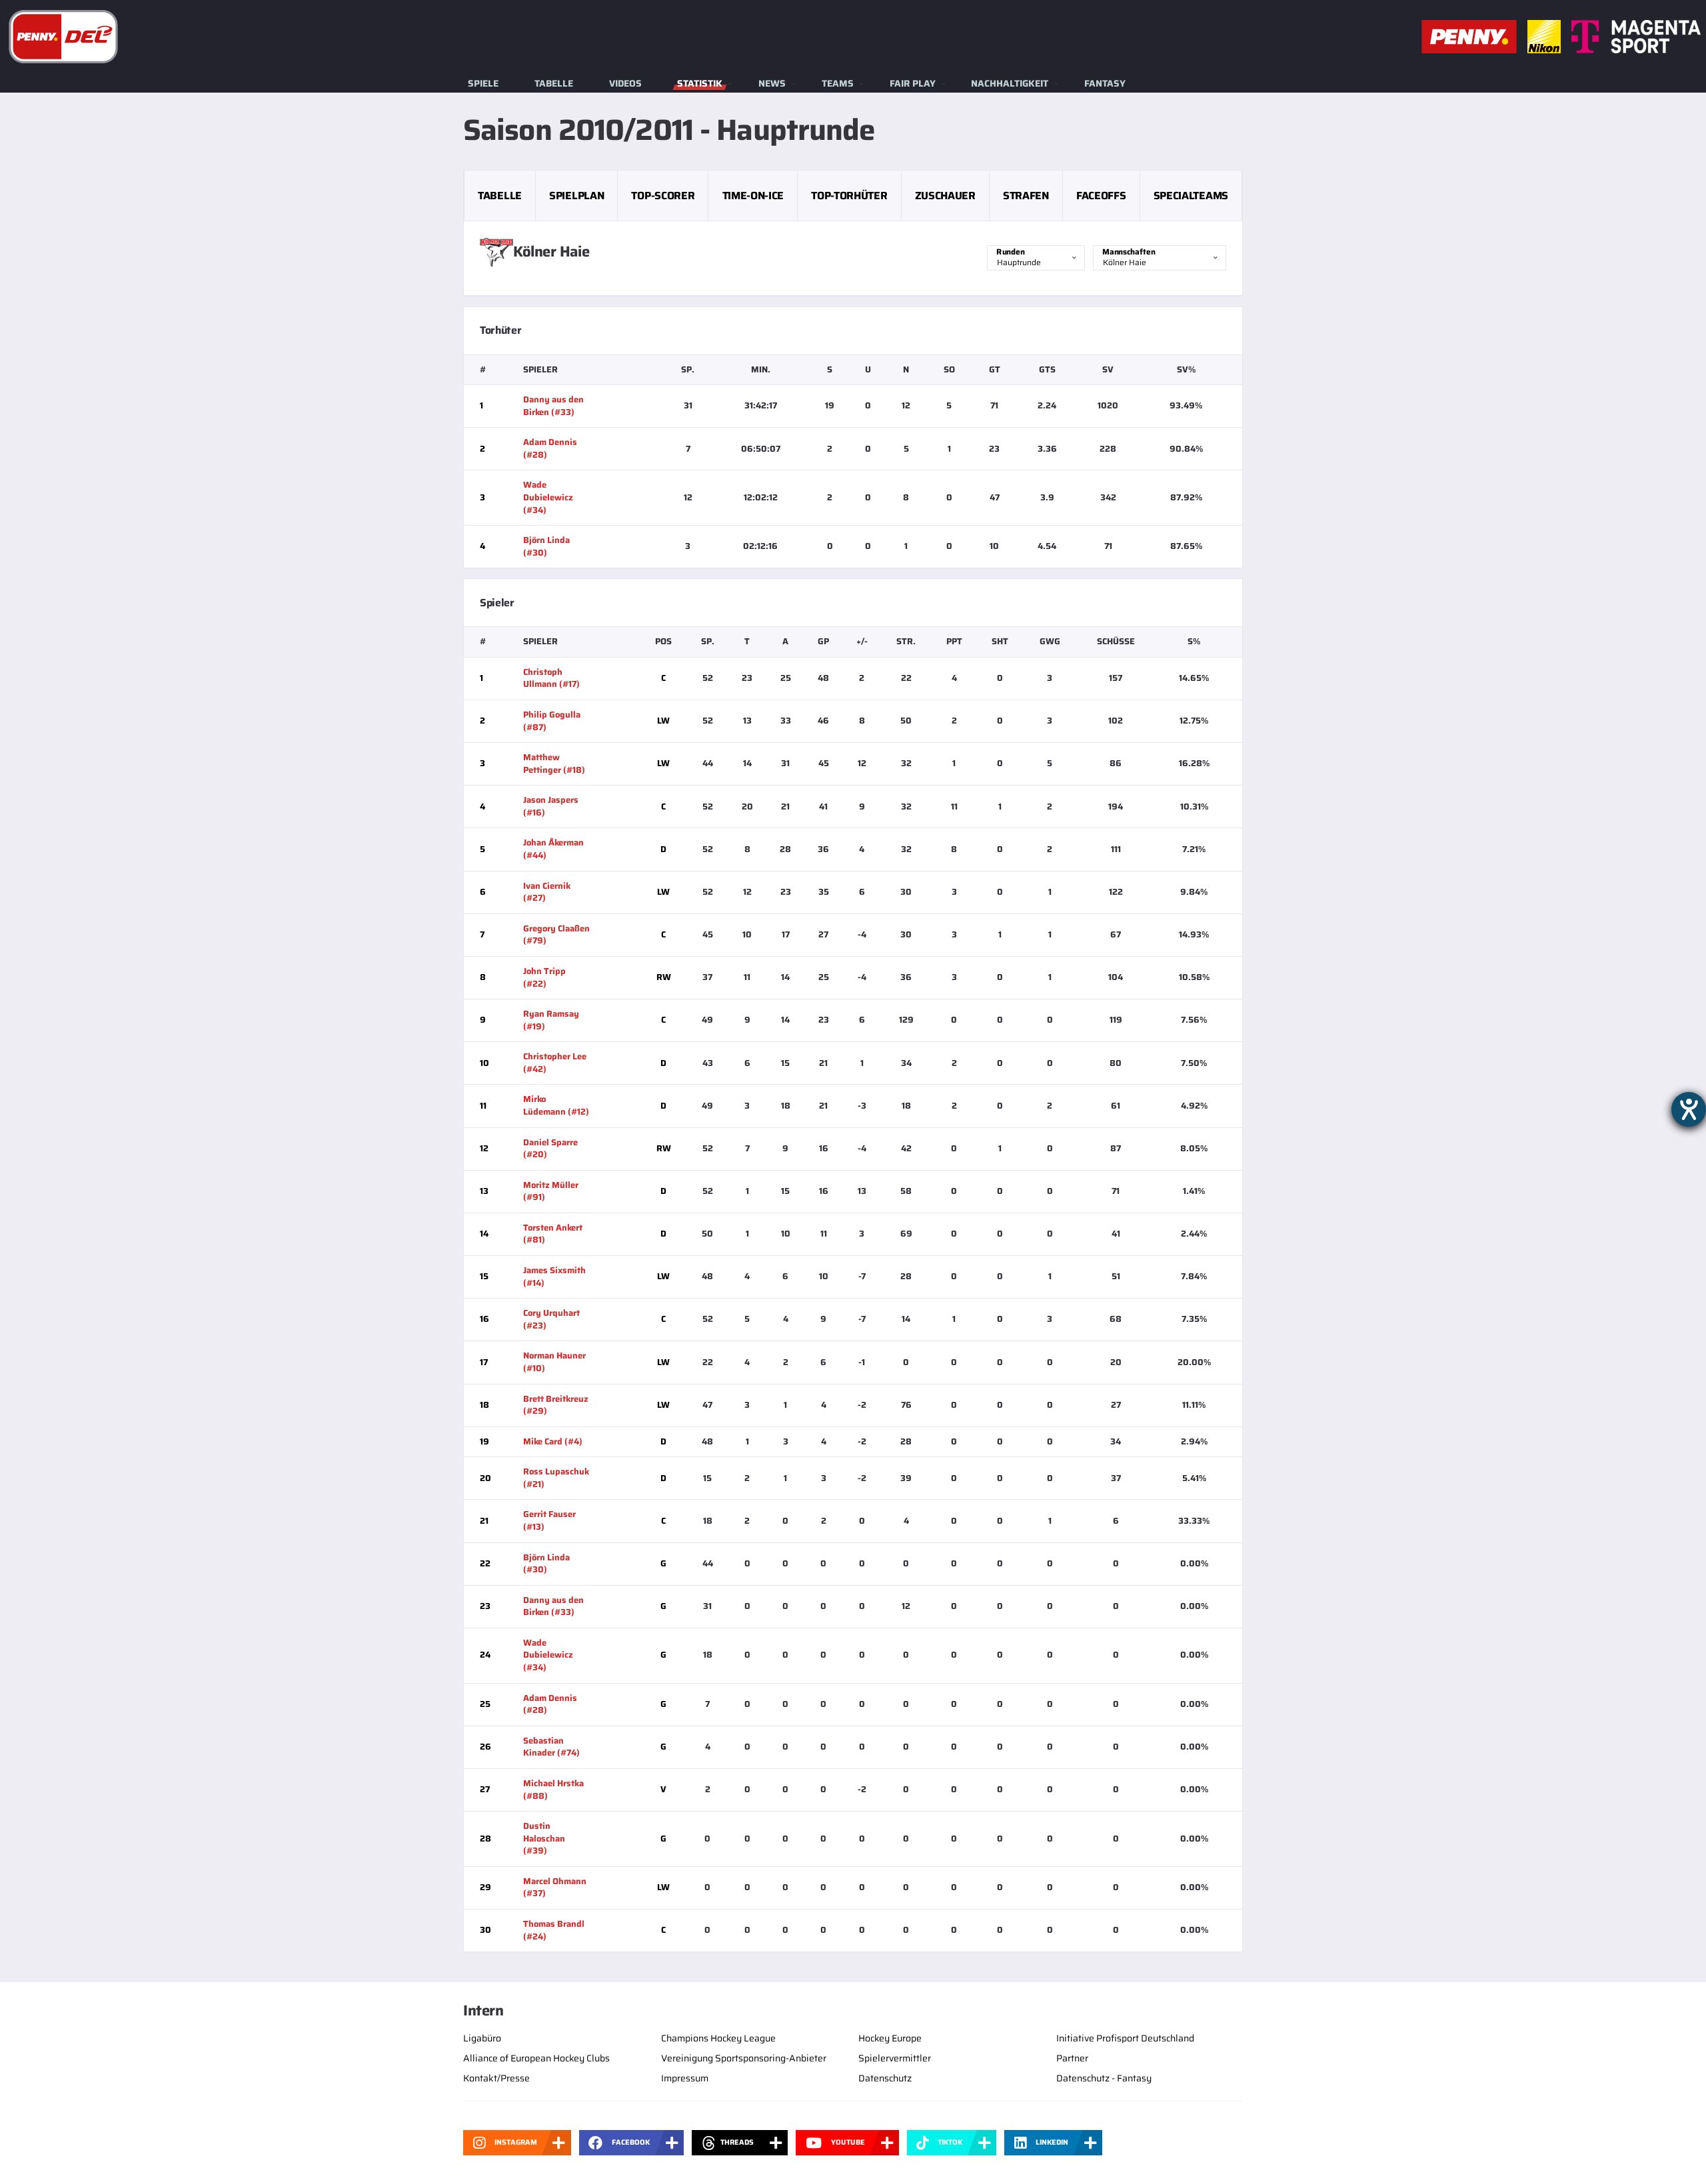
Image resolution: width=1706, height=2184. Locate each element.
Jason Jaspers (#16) (551, 806)
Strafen (1026, 196)
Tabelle (554, 83)
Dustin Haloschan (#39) (544, 1838)
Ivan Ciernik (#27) (547, 892)
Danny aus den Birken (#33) (553, 406)
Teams (838, 83)
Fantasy (1105, 83)
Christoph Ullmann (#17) (551, 678)
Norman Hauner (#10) (554, 1362)
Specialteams (1191, 196)
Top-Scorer (663, 196)
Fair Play (913, 83)
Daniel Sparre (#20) (550, 1149)
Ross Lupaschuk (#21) (556, 1478)
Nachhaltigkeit (1010, 83)
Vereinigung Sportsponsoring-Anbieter (744, 2058)
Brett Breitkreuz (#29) (556, 1405)
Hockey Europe (890, 2038)
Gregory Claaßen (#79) (556, 935)
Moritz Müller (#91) (551, 1191)
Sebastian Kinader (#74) (551, 1747)
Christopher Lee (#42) (555, 1063)
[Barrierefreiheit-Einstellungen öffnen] (1689, 1109)
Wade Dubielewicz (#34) (548, 497)
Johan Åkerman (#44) (553, 849)
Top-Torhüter (849, 196)
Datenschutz (885, 2078)
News (772, 83)
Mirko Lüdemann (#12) (556, 1105)
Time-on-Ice (753, 196)
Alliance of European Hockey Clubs (536, 2058)
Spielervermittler (895, 2058)
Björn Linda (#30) (546, 546)
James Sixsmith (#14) (554, 1277)
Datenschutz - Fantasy (1104, 2078)
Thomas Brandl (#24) (554, 1930)
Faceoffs (1101, 196)
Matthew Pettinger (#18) (554, 764)
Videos (625, 83)
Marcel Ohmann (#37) (555, 1888)
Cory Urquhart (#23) (551, 1319)
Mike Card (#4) (553, 1441)
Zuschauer (945, 196)
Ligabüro (482, 2038)
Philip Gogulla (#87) (552, 721)
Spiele (483, 83)
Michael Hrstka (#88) (553, 1790)
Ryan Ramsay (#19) (551, 1020)
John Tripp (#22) (544, 977)
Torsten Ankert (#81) (553, 1234)
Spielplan (576, 196)
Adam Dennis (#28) (550, 448)
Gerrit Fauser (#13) (549, 1520)
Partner (1072, 2058)
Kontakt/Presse (496, 2078)
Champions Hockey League (718, 2038)
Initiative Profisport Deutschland (1125, 2038)
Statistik (700, 83)
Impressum (685, 2078)
